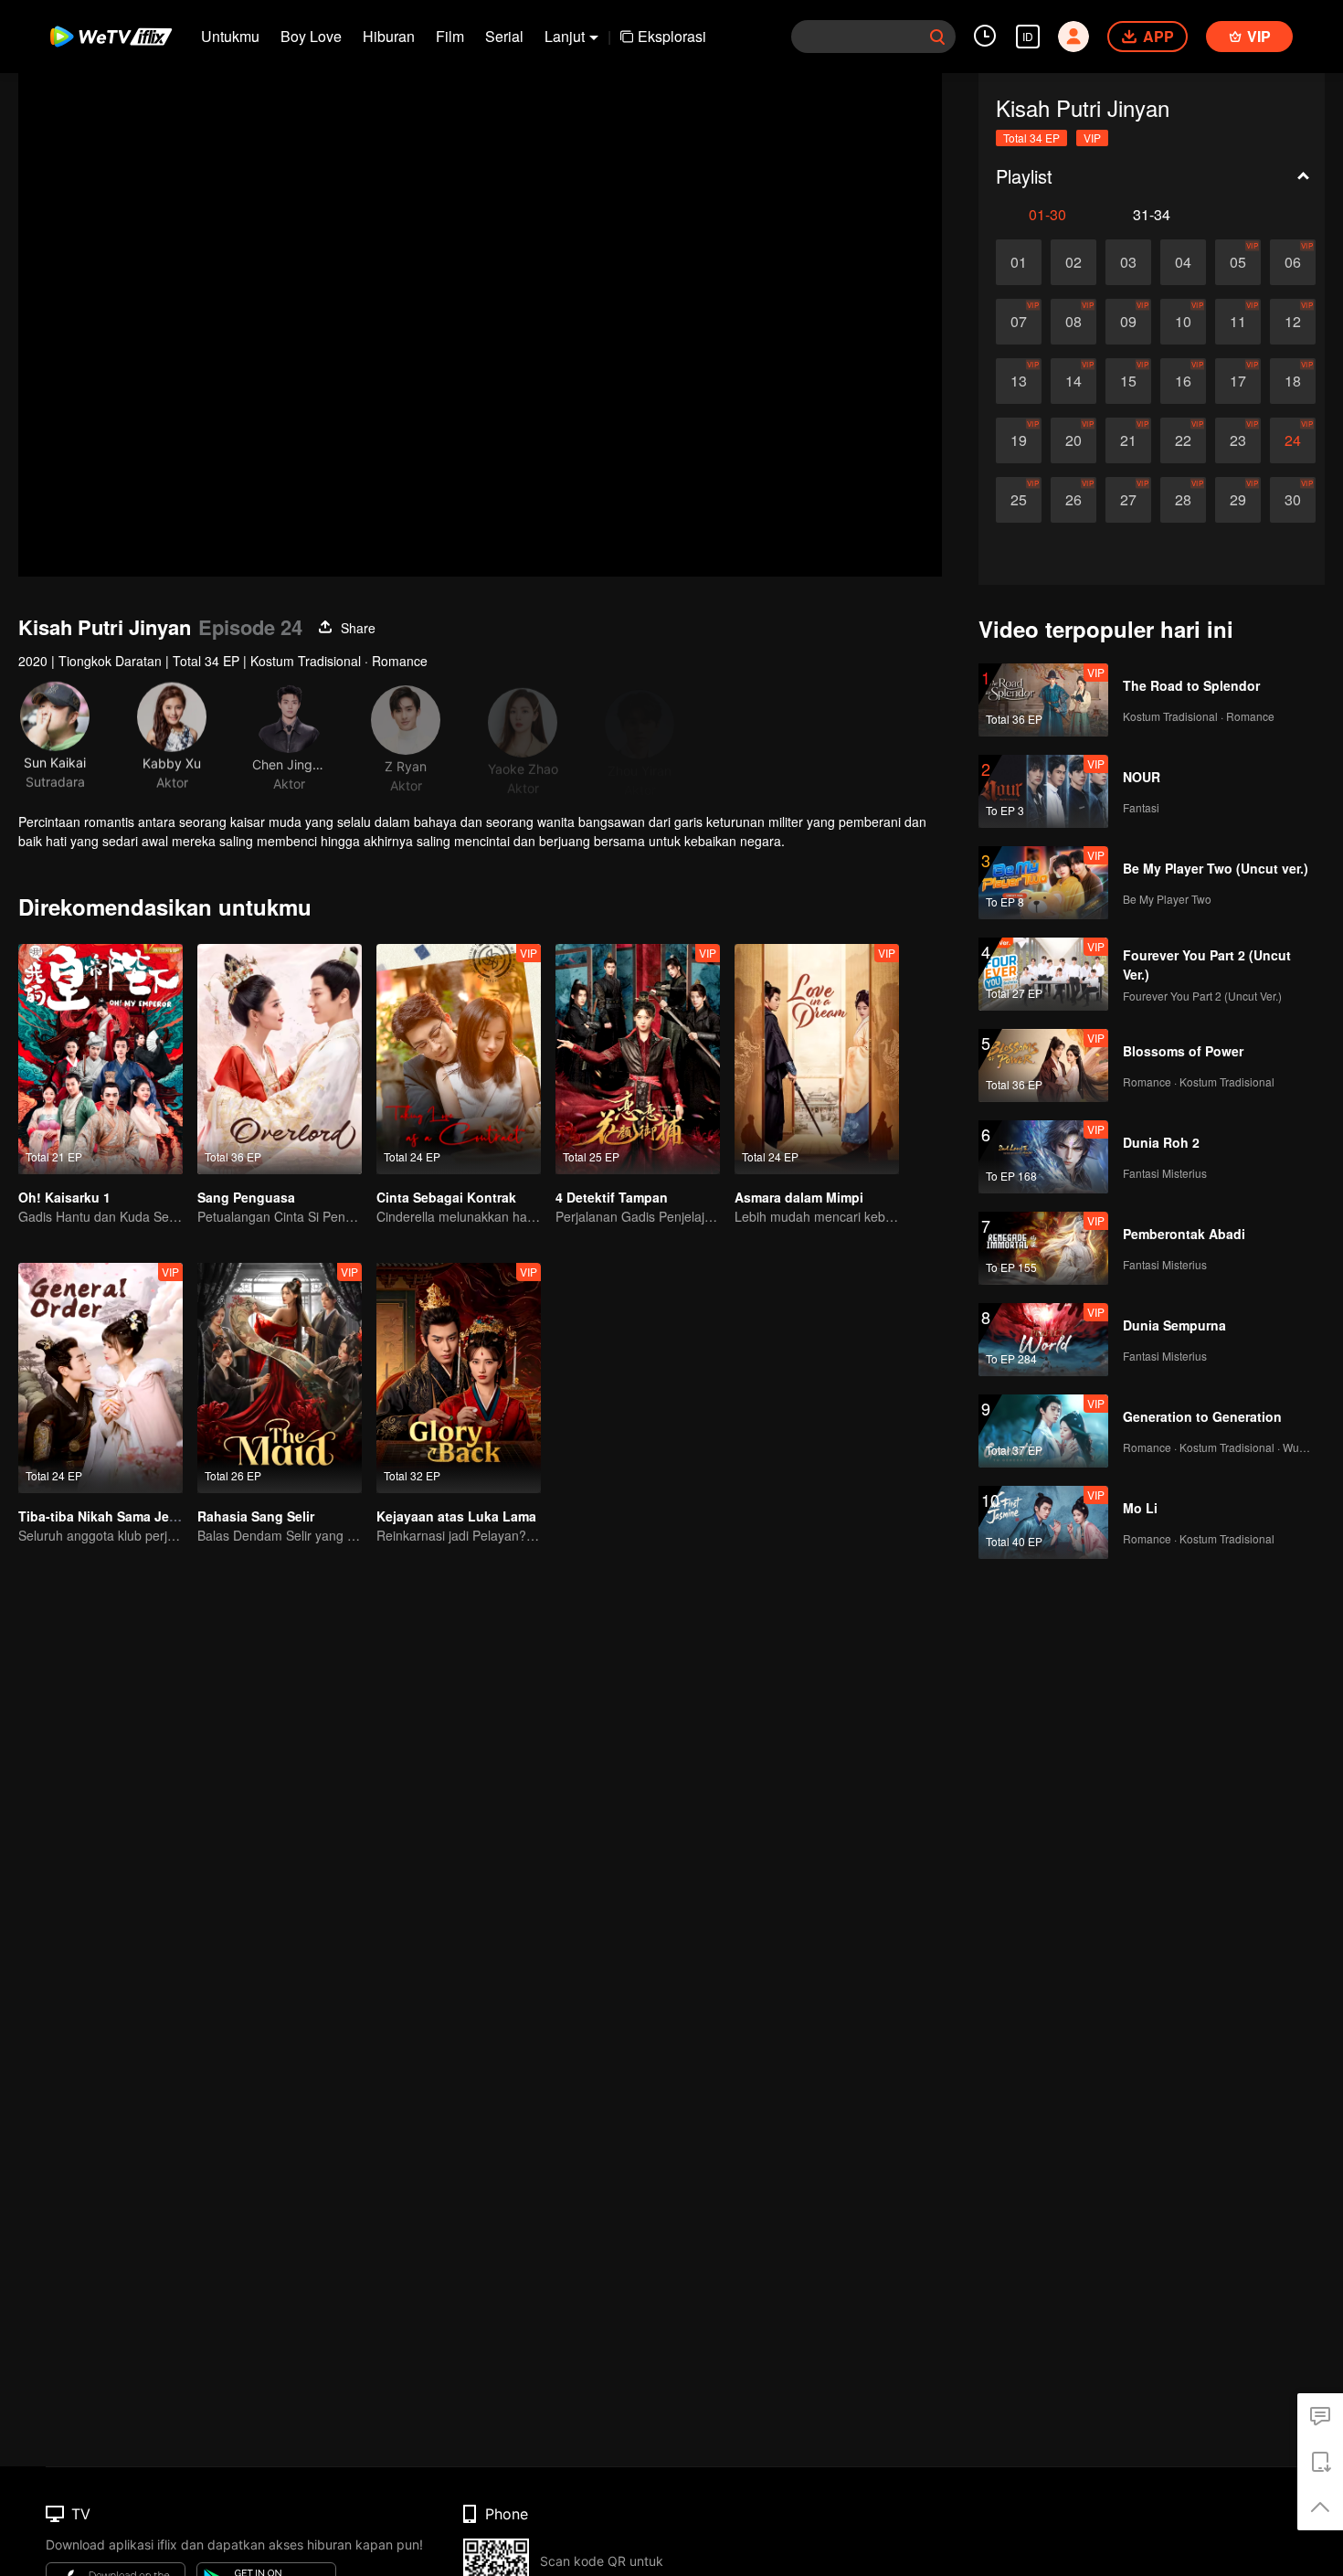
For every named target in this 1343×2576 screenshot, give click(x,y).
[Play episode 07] (1019, 322)
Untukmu (230, 36)
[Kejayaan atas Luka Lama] (459, 1378)
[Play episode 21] (1128, 440)
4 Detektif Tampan (612, 1197)
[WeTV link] (112, 37)
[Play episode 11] (1238, 322)
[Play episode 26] (1073, 500)
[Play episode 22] (1183, 440)
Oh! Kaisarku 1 (64, 1197)
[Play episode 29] (1238, 500)
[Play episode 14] (1073, 381)
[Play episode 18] (1293, 381)
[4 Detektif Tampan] (638, 1059)
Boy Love (311, 36)
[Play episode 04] (1183, 262)
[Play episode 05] (1238, 262)
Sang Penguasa (246, 1197)
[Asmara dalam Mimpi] (817, 1059)
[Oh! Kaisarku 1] (100, 1059)
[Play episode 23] (1238, 440)
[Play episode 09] (1128, 322)
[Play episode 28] (1183, 500)
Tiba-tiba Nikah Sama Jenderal (113, 1516)
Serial (504, 36)
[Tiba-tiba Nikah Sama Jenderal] (100, 1378)
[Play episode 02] (1073, 262)
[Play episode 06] (1293, 262)
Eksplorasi (672, 36)
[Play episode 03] (1128, 262)
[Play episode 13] (1019, 381)
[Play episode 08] (1073, 322)
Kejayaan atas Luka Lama (456, 1516)
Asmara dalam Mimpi (799, 1197)
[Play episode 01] (1019, 262)
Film (450, 36)
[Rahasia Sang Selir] (280, 1378)
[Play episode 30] (1293, 500)
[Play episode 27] (1128, 500)
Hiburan (389, 36)
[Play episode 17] (1238, 381)
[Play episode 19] (1019, 440)
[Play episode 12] (1293, 322)
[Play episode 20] (1073, 440)
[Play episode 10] (1183, 322)
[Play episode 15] (1128, 381)
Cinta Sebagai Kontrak (446, 1197)
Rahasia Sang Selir (256, 1516)
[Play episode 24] (1293, 440)
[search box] (937, 37)
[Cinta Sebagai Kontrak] (459, 1059)
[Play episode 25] (1019, 500)
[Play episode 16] (1183, 381)
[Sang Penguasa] (280, 1059)
